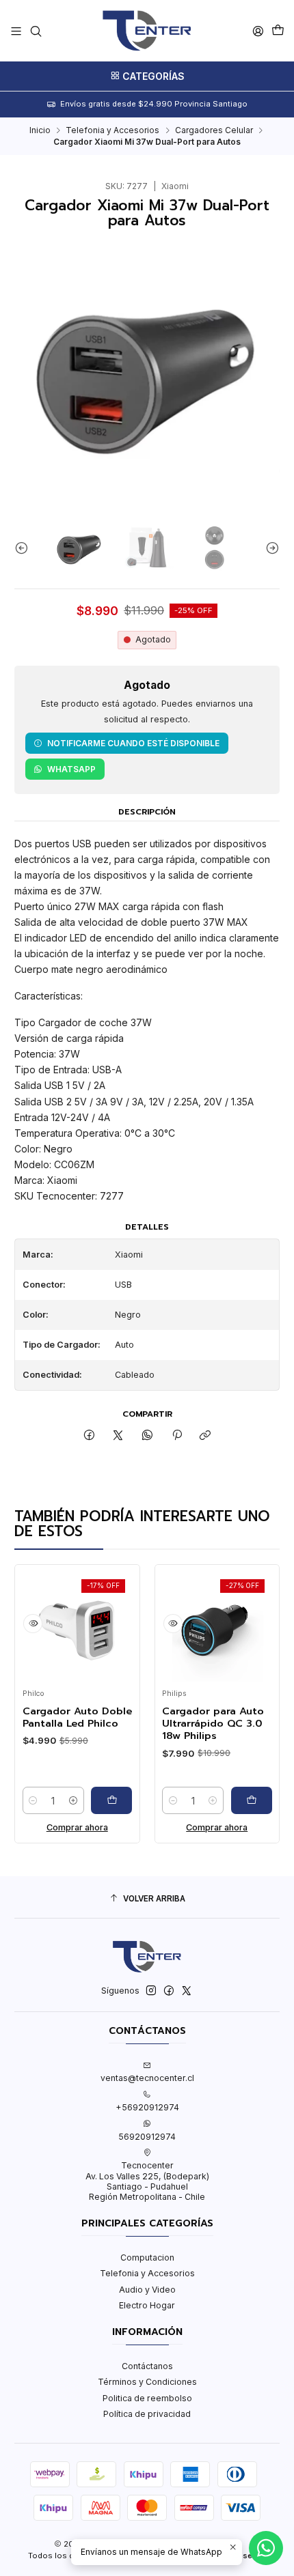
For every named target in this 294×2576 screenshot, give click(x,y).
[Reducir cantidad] (16, 1800)
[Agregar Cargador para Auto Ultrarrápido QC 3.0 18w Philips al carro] (235, 1800)
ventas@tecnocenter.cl (147, 2078)
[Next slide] (269, 548)
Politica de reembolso (147, 2398)
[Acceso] (258, 31)
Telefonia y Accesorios (112, 130)
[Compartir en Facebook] (90, 1436)
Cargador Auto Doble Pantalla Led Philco (60, 1717)
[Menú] (16, 31)
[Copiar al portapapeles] (205, 1436)
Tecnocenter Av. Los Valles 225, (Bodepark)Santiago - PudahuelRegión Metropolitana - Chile (147, 2181)
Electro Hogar (147, 2305)
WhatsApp (71, 769)
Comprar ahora (60, 1827)
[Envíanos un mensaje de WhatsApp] (266, 2548)
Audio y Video (147, 2290)
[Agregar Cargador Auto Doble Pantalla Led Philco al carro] (94, 1800)
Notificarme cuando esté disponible (133, 743)
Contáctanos (147, 2366)
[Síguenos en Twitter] (187, 1991)
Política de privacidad (147, 2414)
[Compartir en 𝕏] (118, 1436)
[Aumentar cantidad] (56, 1800)
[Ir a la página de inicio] (147, 31)
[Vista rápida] (16, 1624)
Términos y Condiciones (147, 2382)
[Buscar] (36, 31)
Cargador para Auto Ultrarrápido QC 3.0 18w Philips (196, 1724)
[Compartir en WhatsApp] (148, 1436)
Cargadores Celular (214, 130)
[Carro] (278, 31)
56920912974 (147, 2137)
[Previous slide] (25, 548)
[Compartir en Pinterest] (176, 1436)
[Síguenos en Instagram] (151, 1991)
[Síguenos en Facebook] (169, 1991)
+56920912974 (147, 2107)
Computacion (147, 2257)
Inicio (40, 130)
